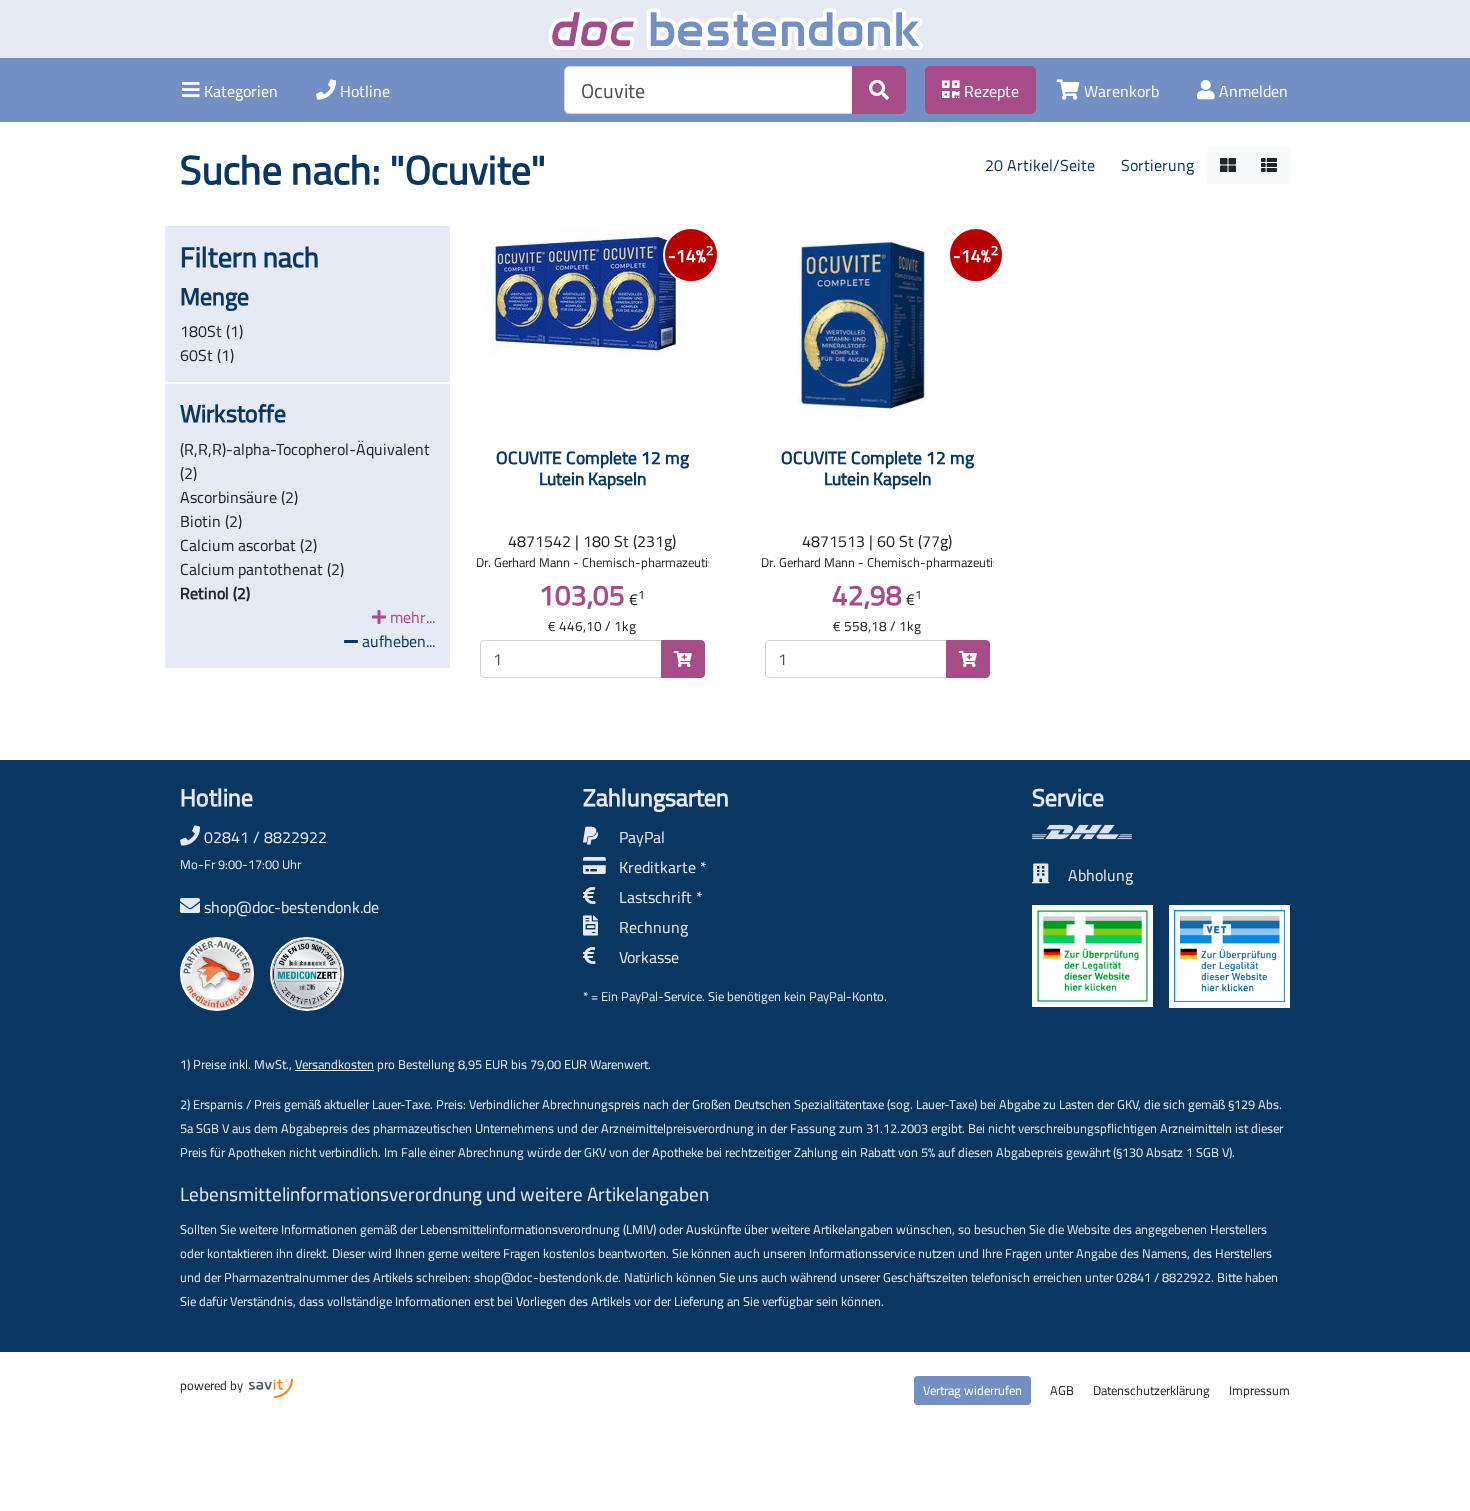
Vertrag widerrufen (972, 1390)
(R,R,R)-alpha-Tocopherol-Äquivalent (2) (305, 461)
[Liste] (1269, 165)
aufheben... (396, 641)
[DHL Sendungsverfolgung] (1161, 832)
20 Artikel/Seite (1040, 165)
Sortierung (1157, 165)
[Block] (1228, 165)
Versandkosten (334, 1064)
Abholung (1100, 875)
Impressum (1259, 1390)
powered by (213, 1385)
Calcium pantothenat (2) (262, 569)
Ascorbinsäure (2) (239, 497)
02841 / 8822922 (253, 849)
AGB (1062, 1390)
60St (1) (207, 355)
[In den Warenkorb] (683, 659)
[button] (230, 90)
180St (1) (211, 331)
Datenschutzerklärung (1151, 1390)
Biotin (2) (211, 521)
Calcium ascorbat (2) (248, 545)
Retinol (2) (215, 593)
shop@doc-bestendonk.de (291, 907)
